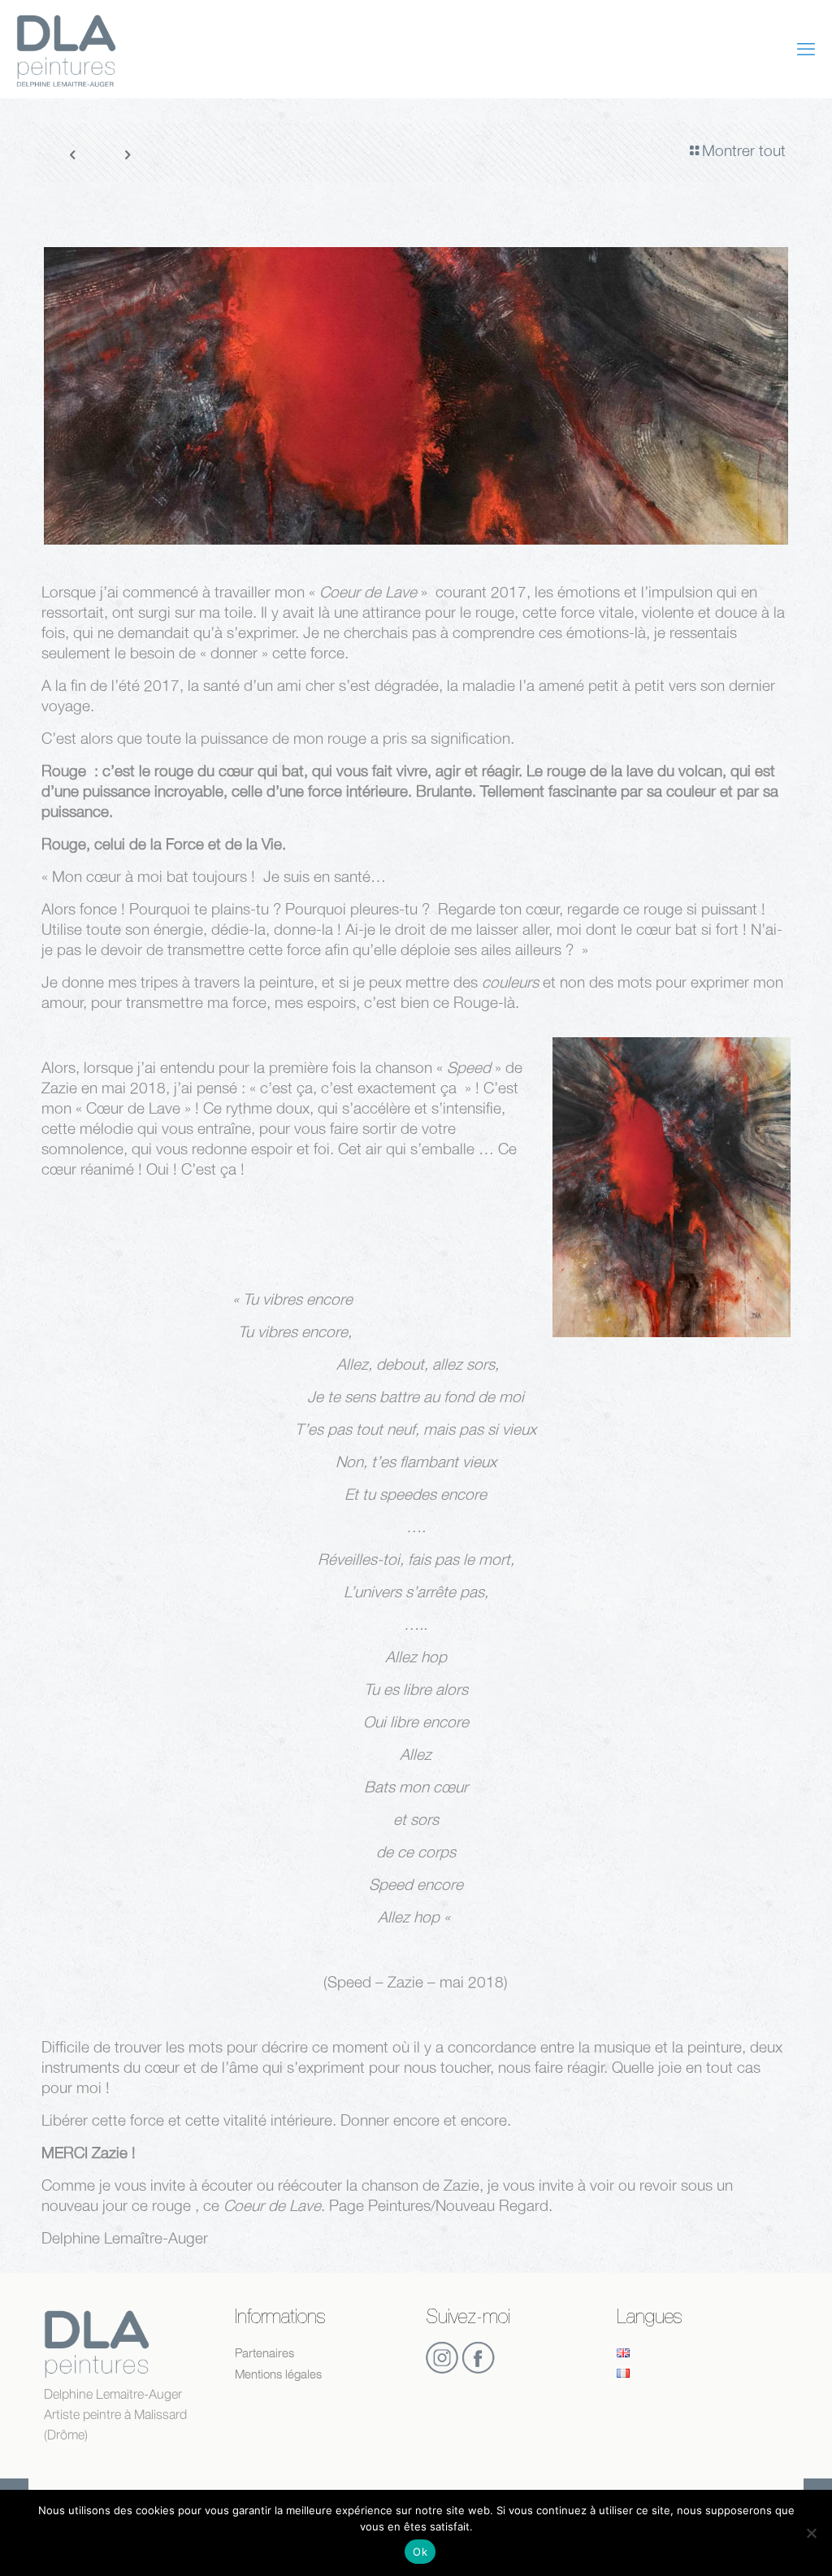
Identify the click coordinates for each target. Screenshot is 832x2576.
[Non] (812, 2533)
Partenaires (264, 2353)
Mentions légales (278, 2374)
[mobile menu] (806, 49)
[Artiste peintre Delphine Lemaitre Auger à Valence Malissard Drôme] (66, 49)
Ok (420, 2552)
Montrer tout (744, 150)
